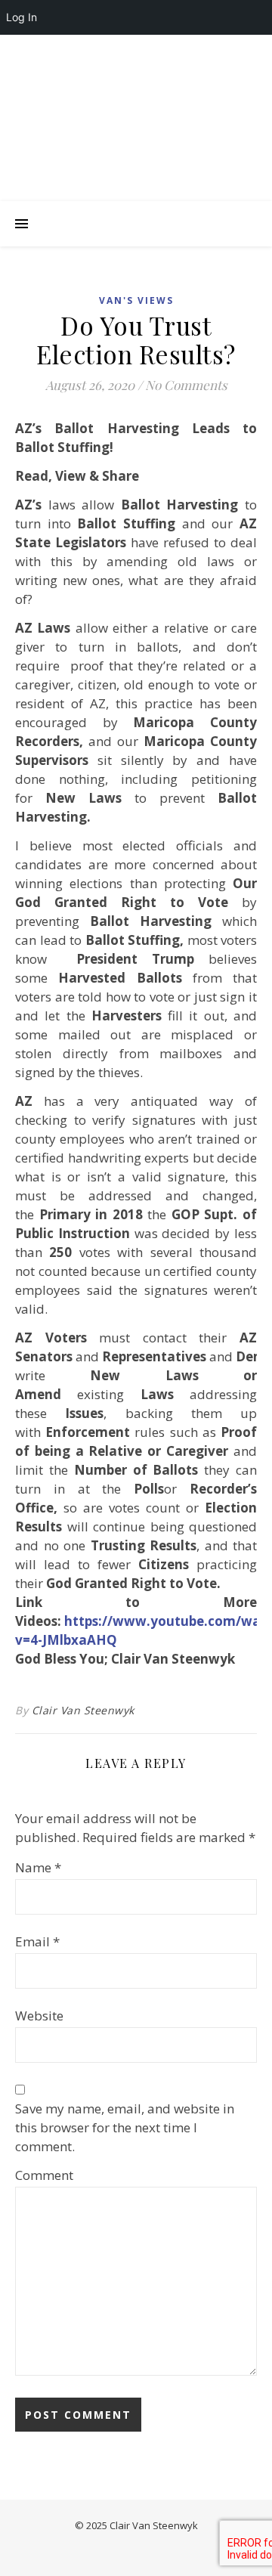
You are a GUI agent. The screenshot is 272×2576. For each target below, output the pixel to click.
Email (37, 1941)
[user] (105, 50)
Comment (44, 2175)
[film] (190, 50)
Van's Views (136, 300)
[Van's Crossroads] (136, 133)
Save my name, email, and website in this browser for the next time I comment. (125, 2127)
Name (38, 1867)
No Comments (186, 385)
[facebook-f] (63, 50)
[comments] (127, 50)
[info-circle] (210, 50)
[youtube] (169, 50)
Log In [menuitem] (22, 17)
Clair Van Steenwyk (83, 1710)
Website (39, 2016)
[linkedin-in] (84, 50)
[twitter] (148, 50)
